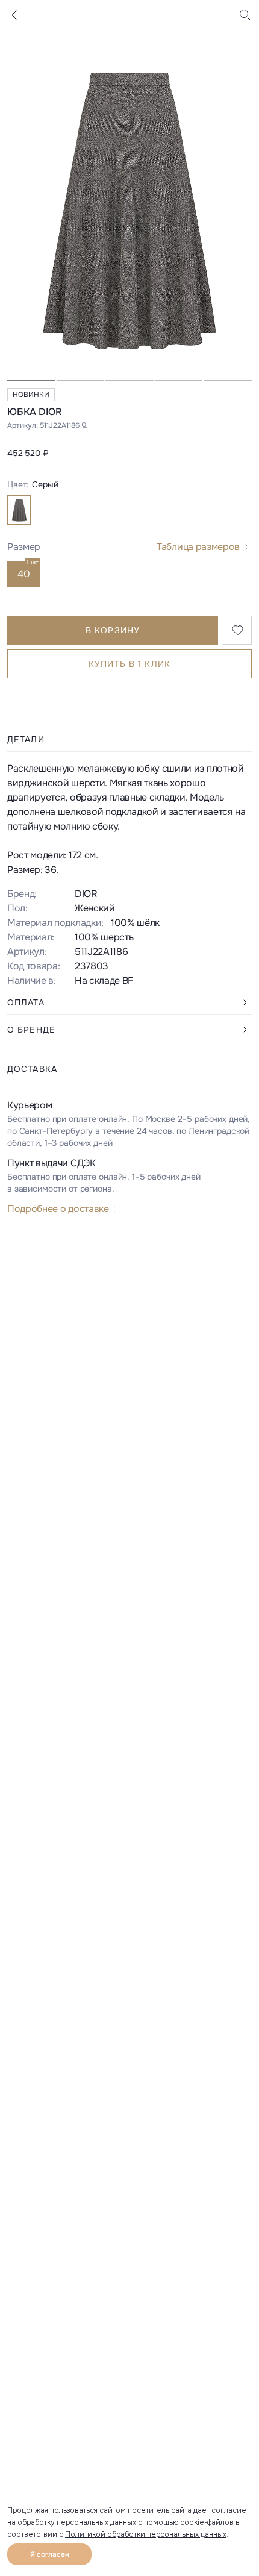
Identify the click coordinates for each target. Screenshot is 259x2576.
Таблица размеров (198, 547)
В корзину (113, 630)
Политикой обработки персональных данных (146, 2534)
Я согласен (50, 2554)
